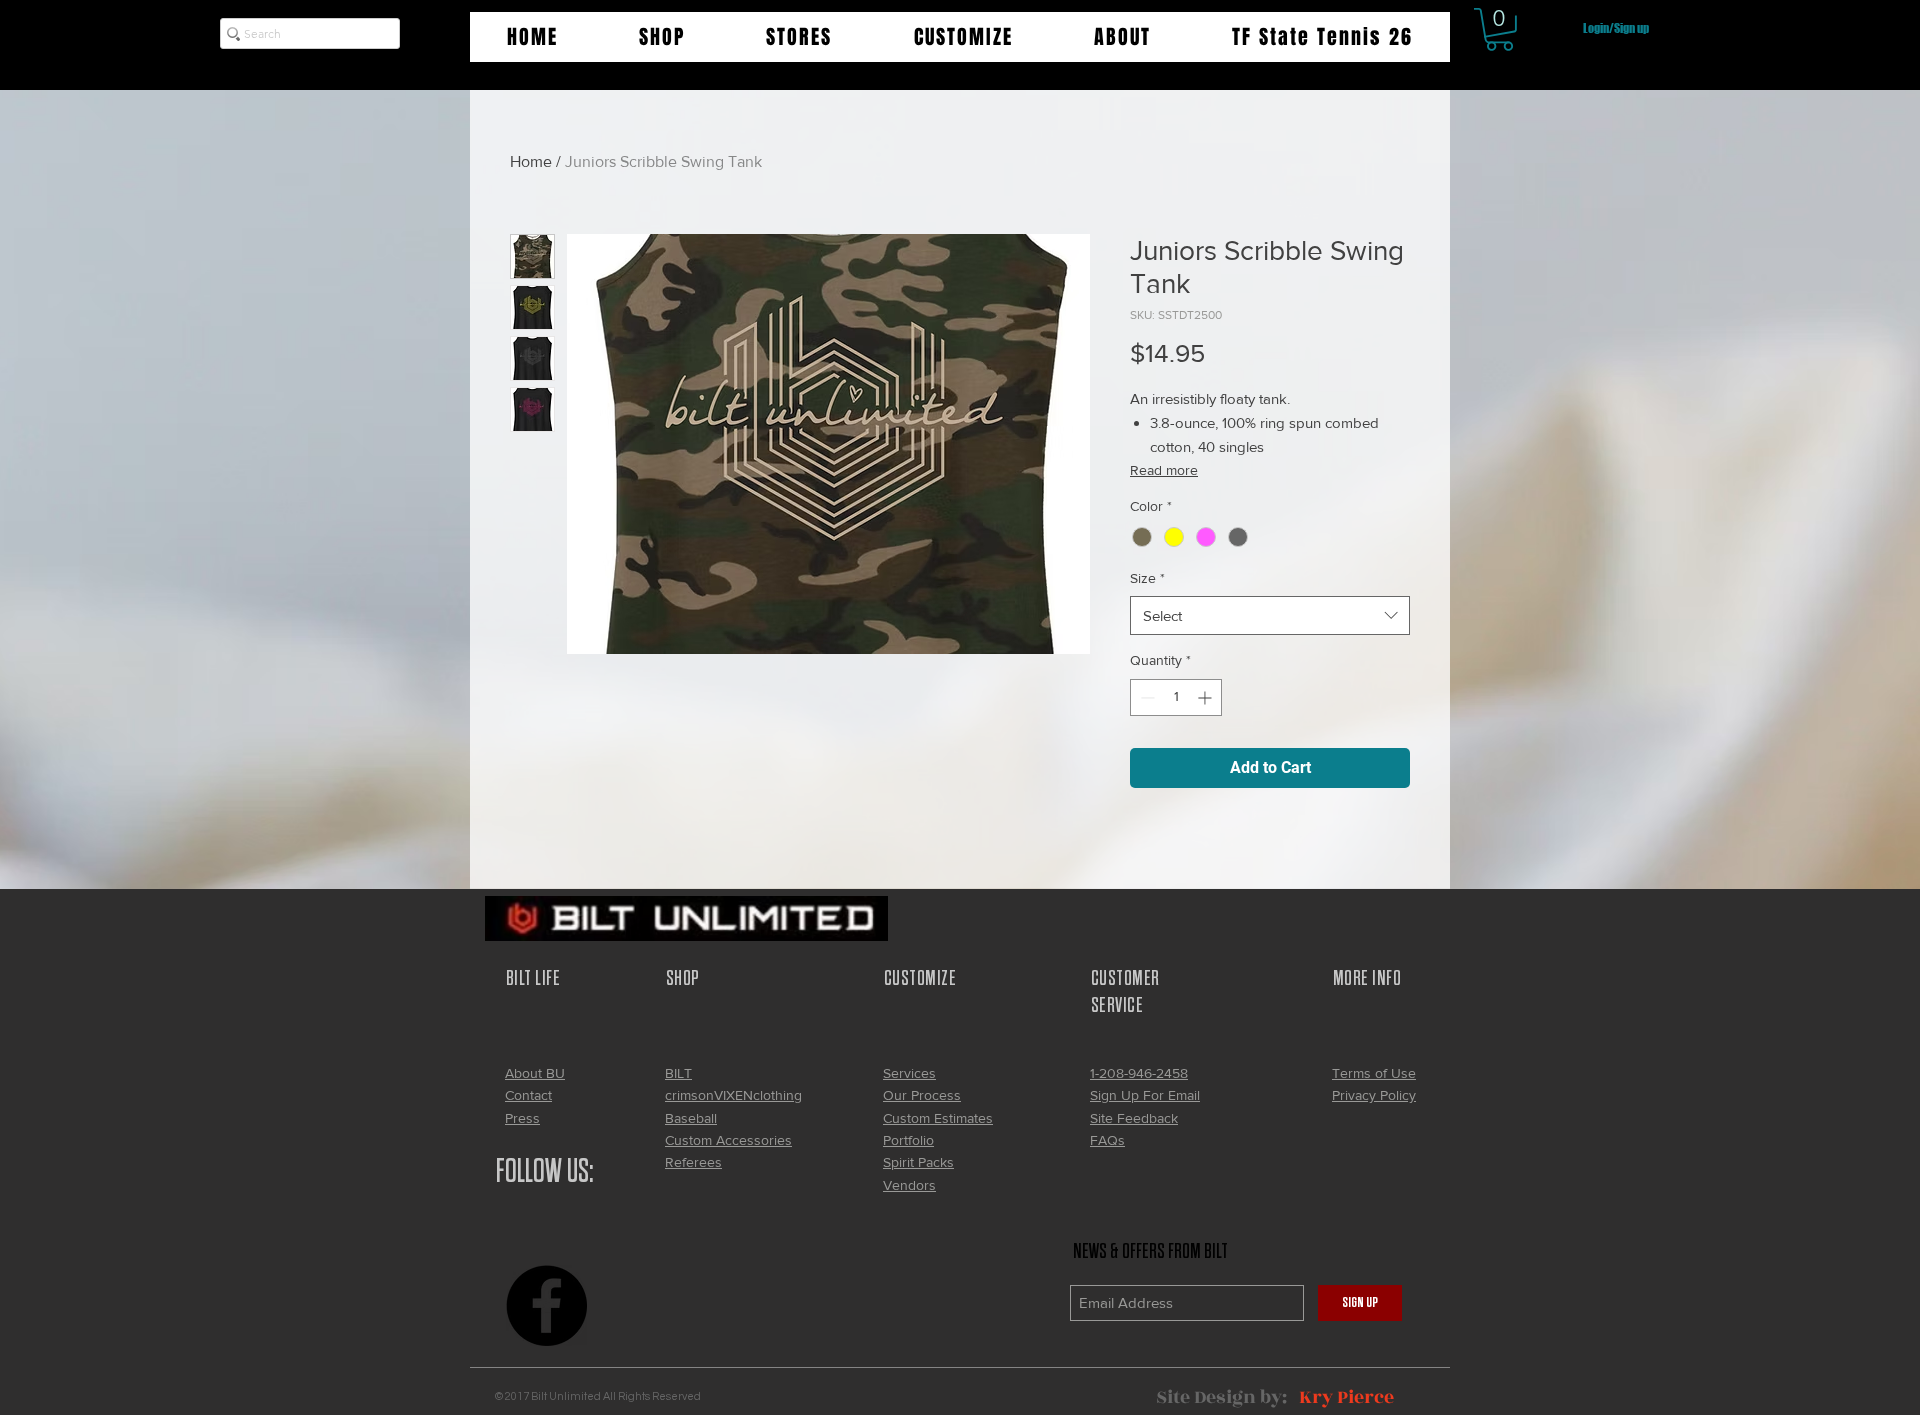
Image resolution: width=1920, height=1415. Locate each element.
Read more (1164, 470)
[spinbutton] (1176, 697)
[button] (661, 37)
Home (531, 161)
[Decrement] (1145, 697)
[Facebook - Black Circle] (546, 1305)
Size (1147, 578)
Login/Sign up (1616, 28)
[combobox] (1270, 615)
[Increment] (1206, 697)
